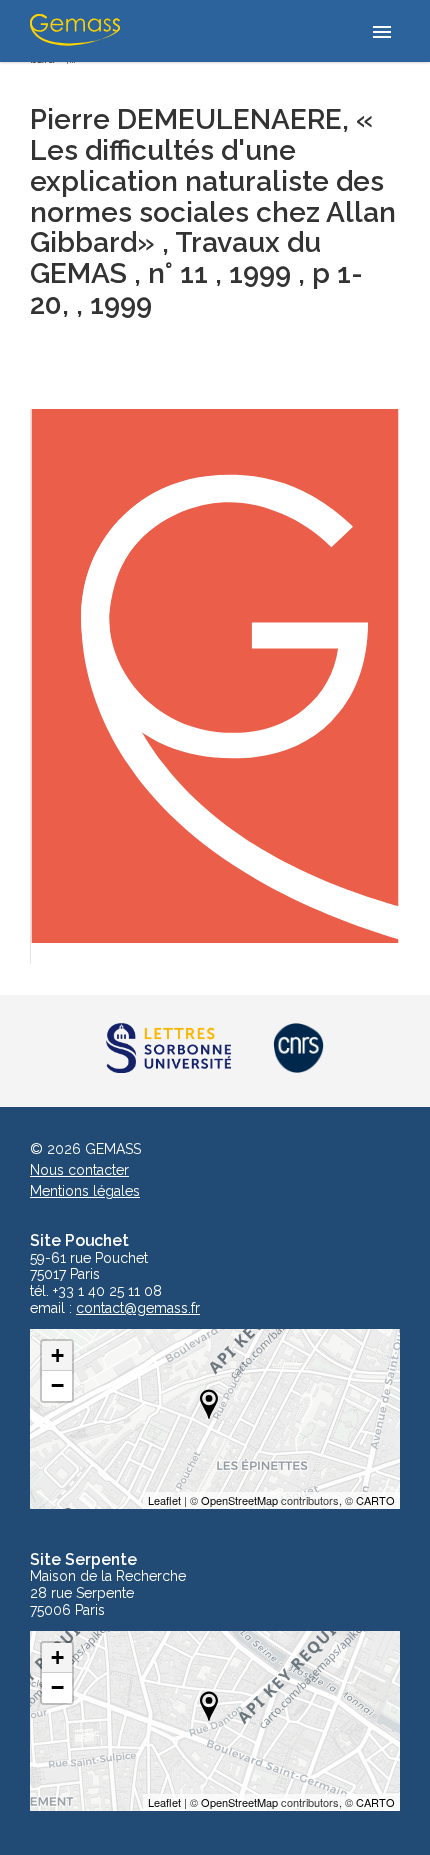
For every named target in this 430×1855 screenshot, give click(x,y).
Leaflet (164, 1500)
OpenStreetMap (239, 1500)
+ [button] (57, 1355)
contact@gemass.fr (138, 1308)
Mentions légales (85, 1191)
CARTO (375, 1500)
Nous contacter (79, 1170)
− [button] (57, 1385)
